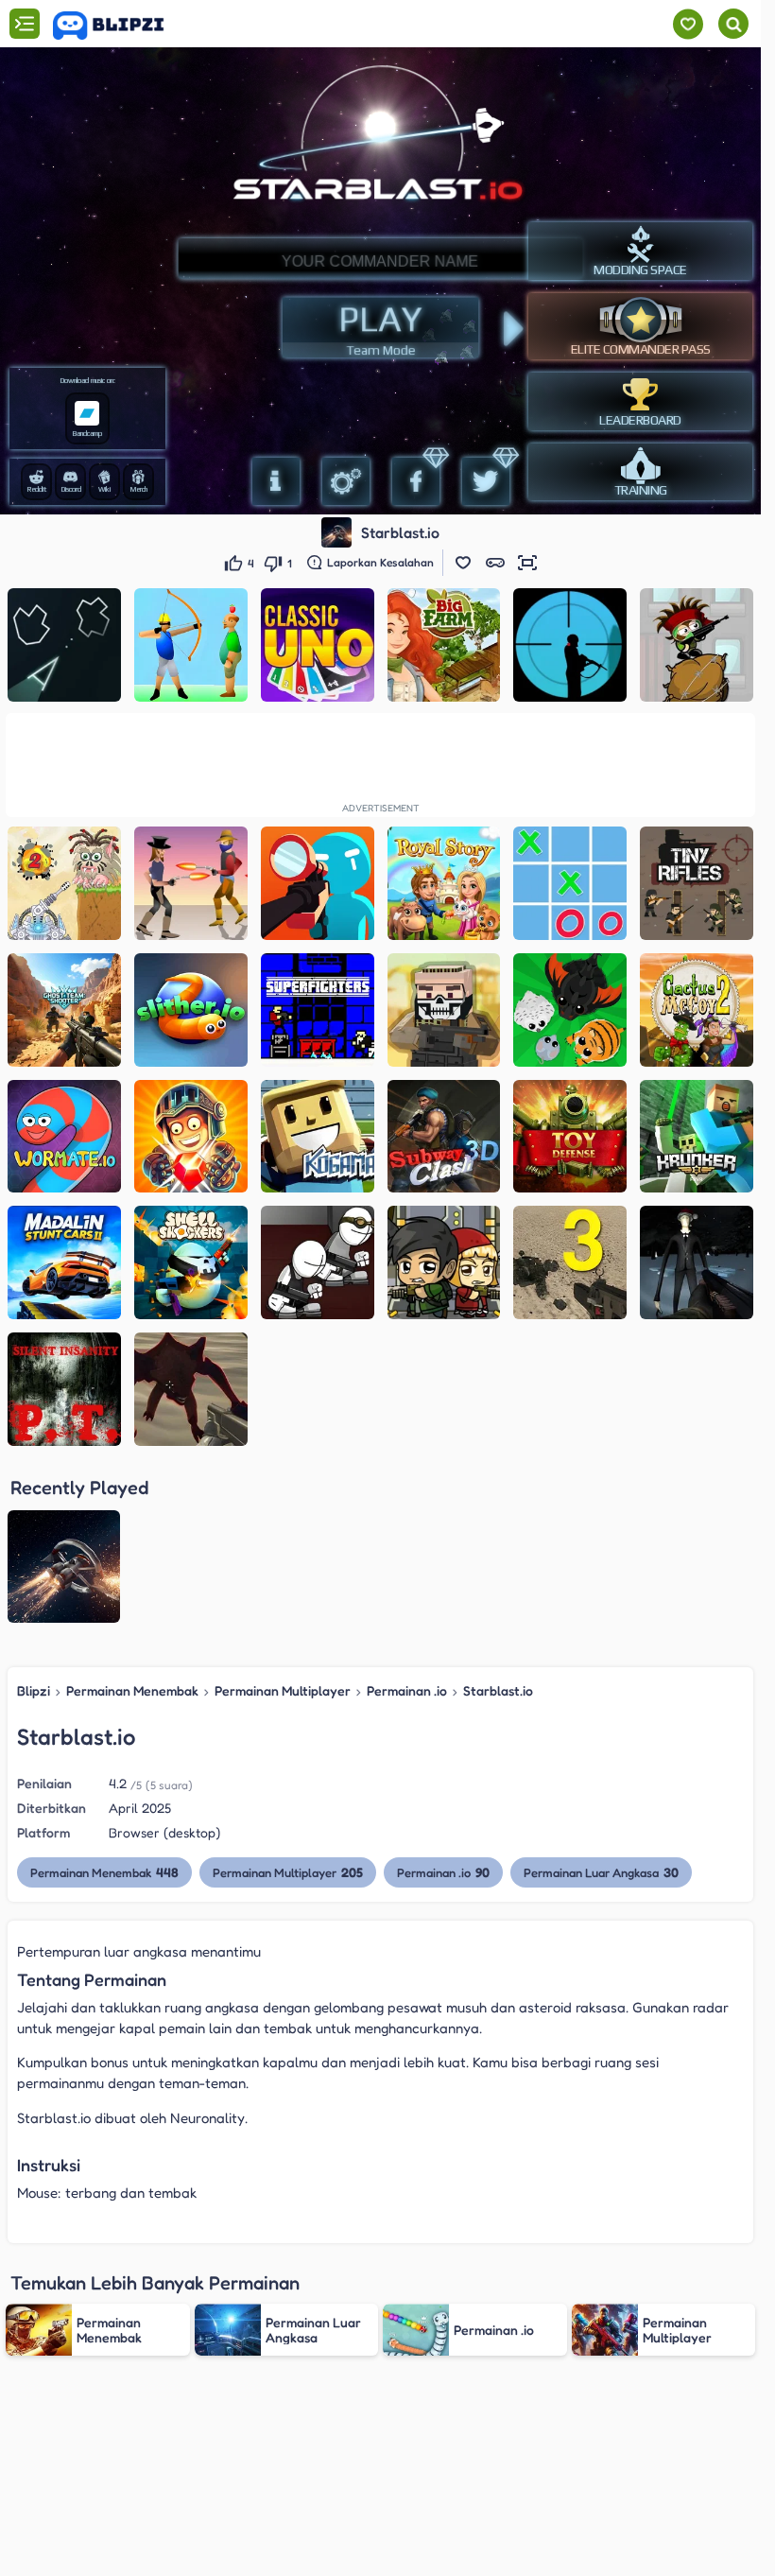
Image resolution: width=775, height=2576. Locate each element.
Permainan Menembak (132, 1690)
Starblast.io (498, 1690)
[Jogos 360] (121, 26)
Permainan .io (407, 1690)
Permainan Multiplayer (283, 1690)
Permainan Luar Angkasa (601, 1872)
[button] (463, 563)
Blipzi (34, 1690)
